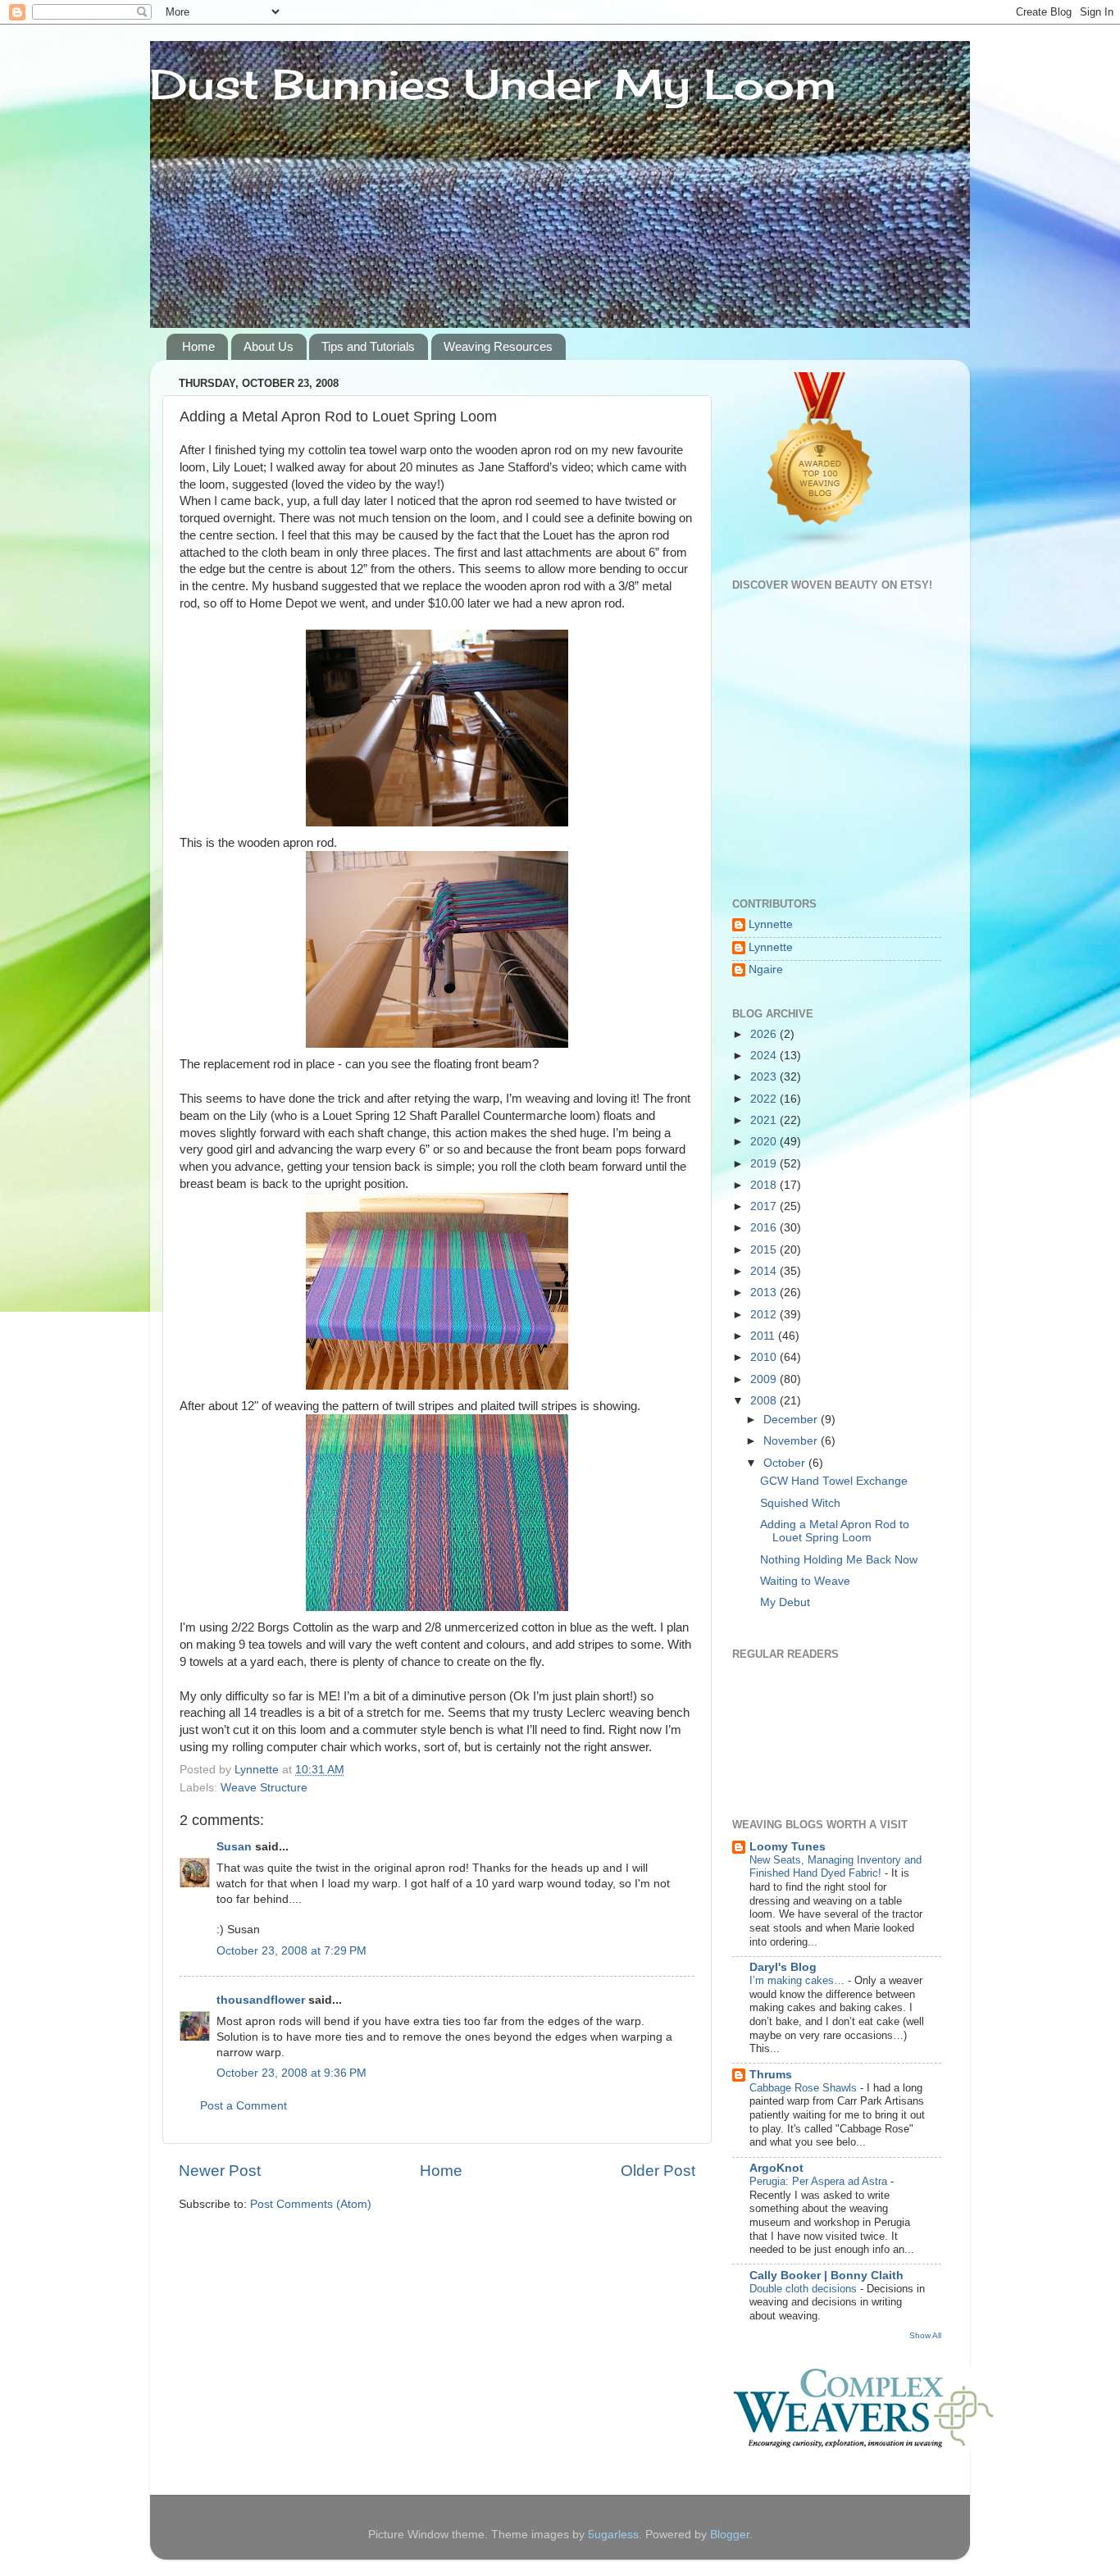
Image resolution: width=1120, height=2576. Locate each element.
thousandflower (261, 2000)
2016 (765, 1228)
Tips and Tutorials (368, 346)
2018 (765, 1185)
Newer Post (220, 2171)
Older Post (658, 2171)
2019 (765, 1164)
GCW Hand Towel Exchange (834, 1481)
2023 (765, 1077)
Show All (925, 2335)
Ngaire (766, 969)
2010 (765, 1357)
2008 (765, 1401)
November (792, 1441)
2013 (765, 1293)
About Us (269, 346)
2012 (765, 1315)
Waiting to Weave (805, 1581)
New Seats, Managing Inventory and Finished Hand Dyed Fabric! (835, 1867)
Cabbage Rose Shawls (805, 2088)
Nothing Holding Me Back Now (839, 1560)
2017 (765, 1206)
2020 (765, 1142)
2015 (765, 1250)
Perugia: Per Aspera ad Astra (820, 2181)
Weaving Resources (498, 346)
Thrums (771, 2075)
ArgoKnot (776, 2168)
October (786, 1463)
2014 (765, 1271)
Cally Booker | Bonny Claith (826, 2276)
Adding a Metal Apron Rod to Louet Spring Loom (835, 1531)
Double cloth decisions (805, 2289)
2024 (765, 1056)
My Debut (785, 1602)
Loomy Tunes (788, 1847)
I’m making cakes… (799, 1980)
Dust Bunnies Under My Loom (493, 84)
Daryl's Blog (783, 1967)
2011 (764, 1336)
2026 (765, 1034)
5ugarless (613, 2535)
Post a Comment (244, 2106)
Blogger (730, 2535)
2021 (765, 1120)
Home (198, 346)
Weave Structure (264, 1788)
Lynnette (771, 924)
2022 (765, 1099)
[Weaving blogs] (821, 546)
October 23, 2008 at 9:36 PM (291, 2073)
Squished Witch (800, 1503)
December (792, 1420)
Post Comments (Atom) (311, 2204)
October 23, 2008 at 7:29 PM (291, 1951)
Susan (236, 1847)
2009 (765, 1379)
